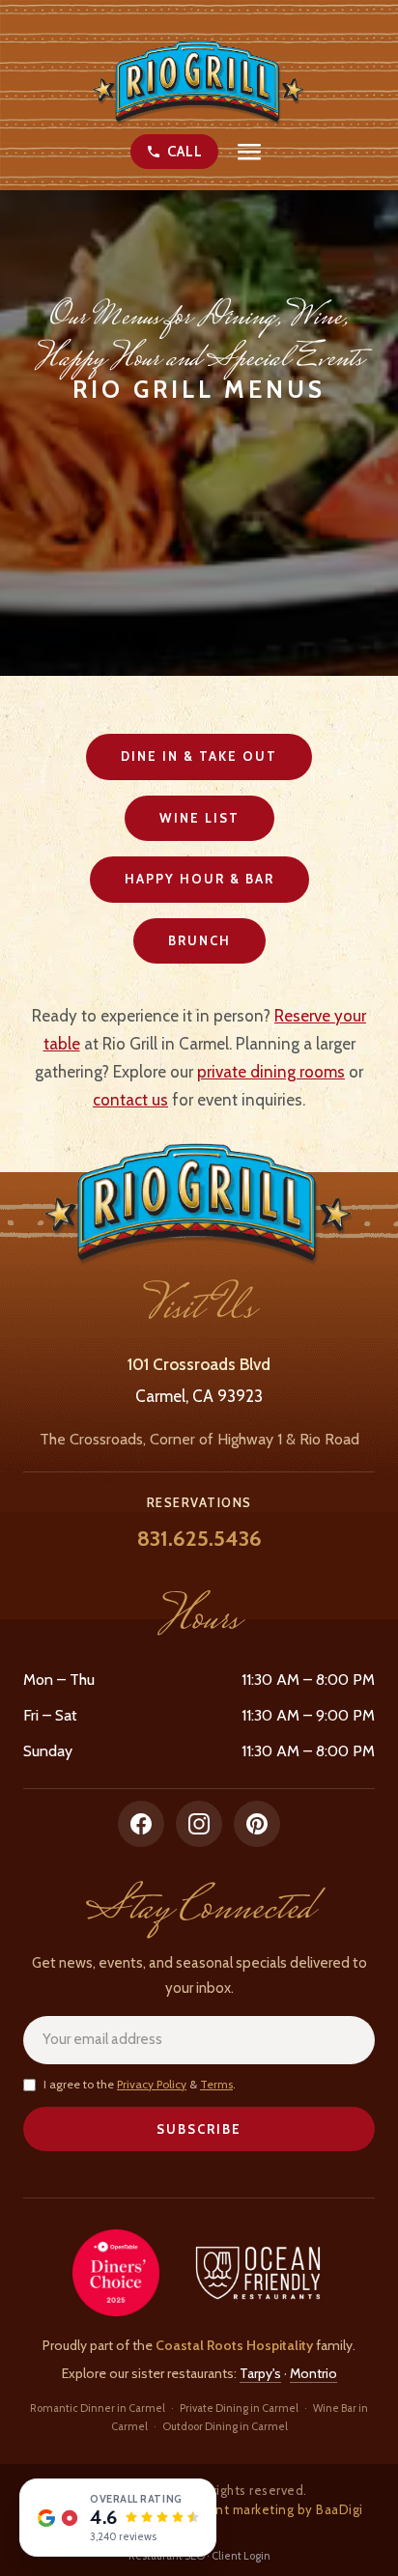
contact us (130, 1100)
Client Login (241, 2556)
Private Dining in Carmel (239, 2408)
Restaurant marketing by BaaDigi (262, 2509)
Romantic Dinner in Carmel (98, 2408)
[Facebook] (141, 1824)
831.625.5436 (199, 1539)
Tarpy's (260, 2373)
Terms (216, 2084)
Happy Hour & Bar (199, 879)
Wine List (199, 818)
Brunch (199, 940)
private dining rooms (271, 1072)
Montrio (313, 2373)
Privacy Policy (152, 2084)
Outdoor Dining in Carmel (225, 2426)
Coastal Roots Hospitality (234, 2345)
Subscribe (199, 2129)
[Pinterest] (257, 1824)
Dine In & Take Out (199, 756)
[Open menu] (249, 152)
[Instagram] (199, 1824)
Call (185, 152)
